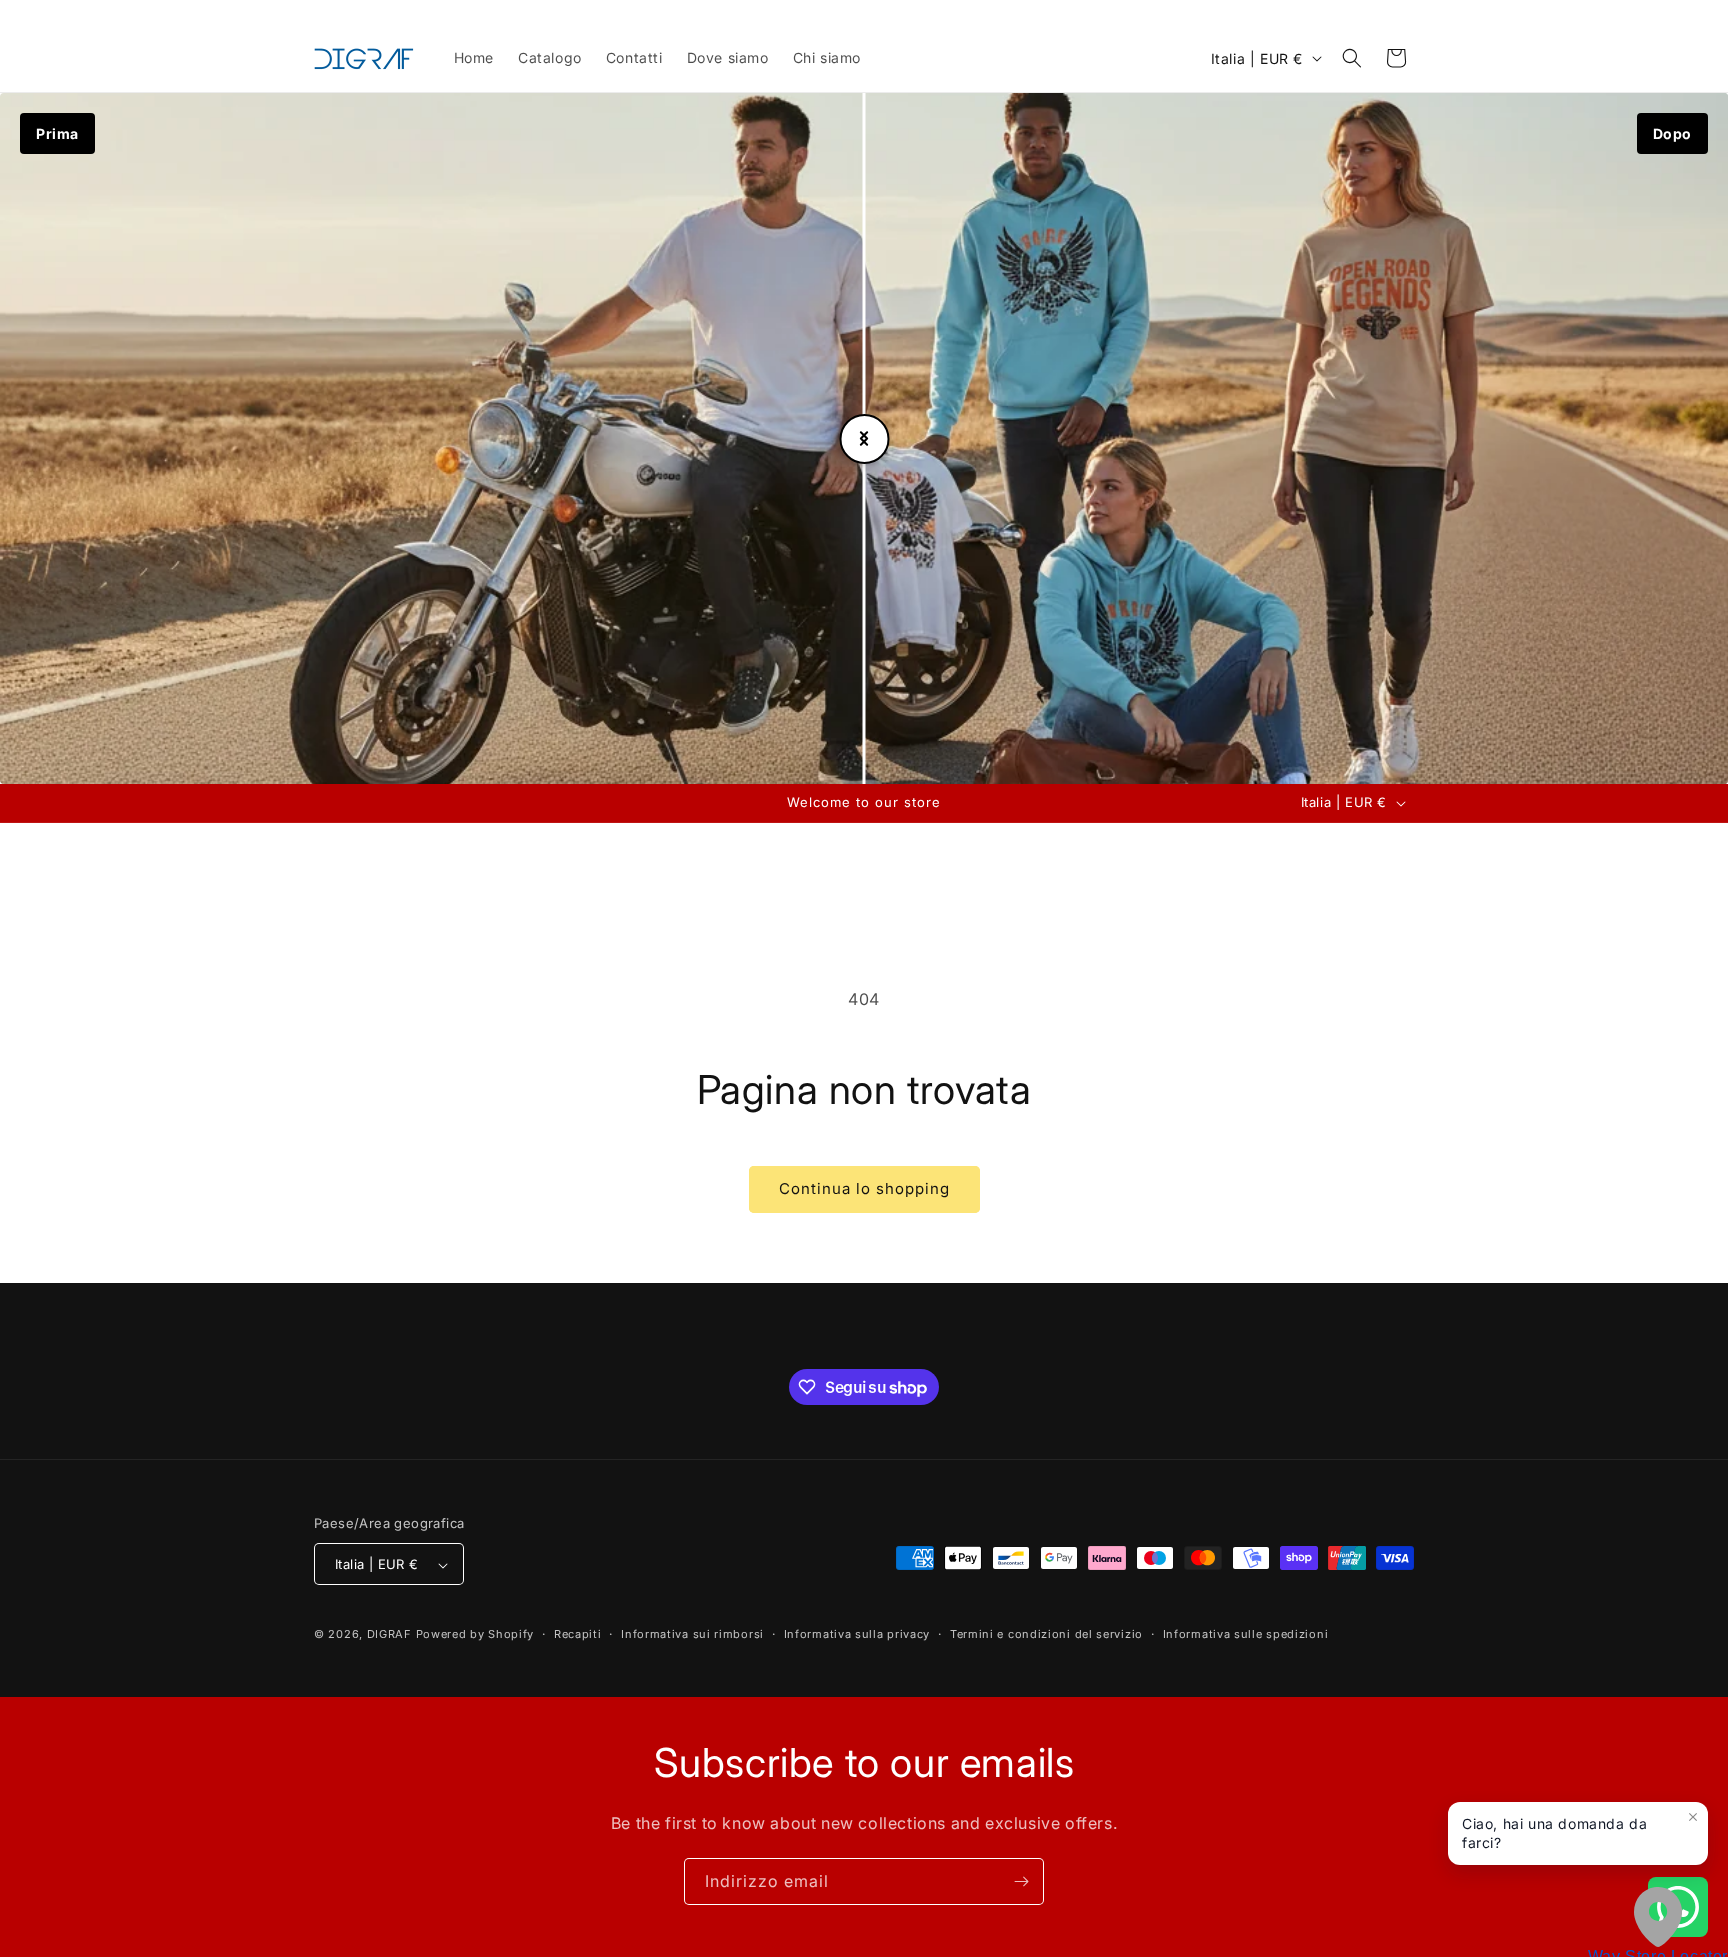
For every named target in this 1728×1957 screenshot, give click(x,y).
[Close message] (1693, 1817)
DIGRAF (389, 1635)
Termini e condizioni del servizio (1046, 1635)
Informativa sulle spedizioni (1246, 1635)
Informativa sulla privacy (857, 1635)
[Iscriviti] (1021, 1881)
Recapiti (578, 1635)
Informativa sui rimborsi (692, 1635)
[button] (1352, 58)
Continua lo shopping (864, 1188)
